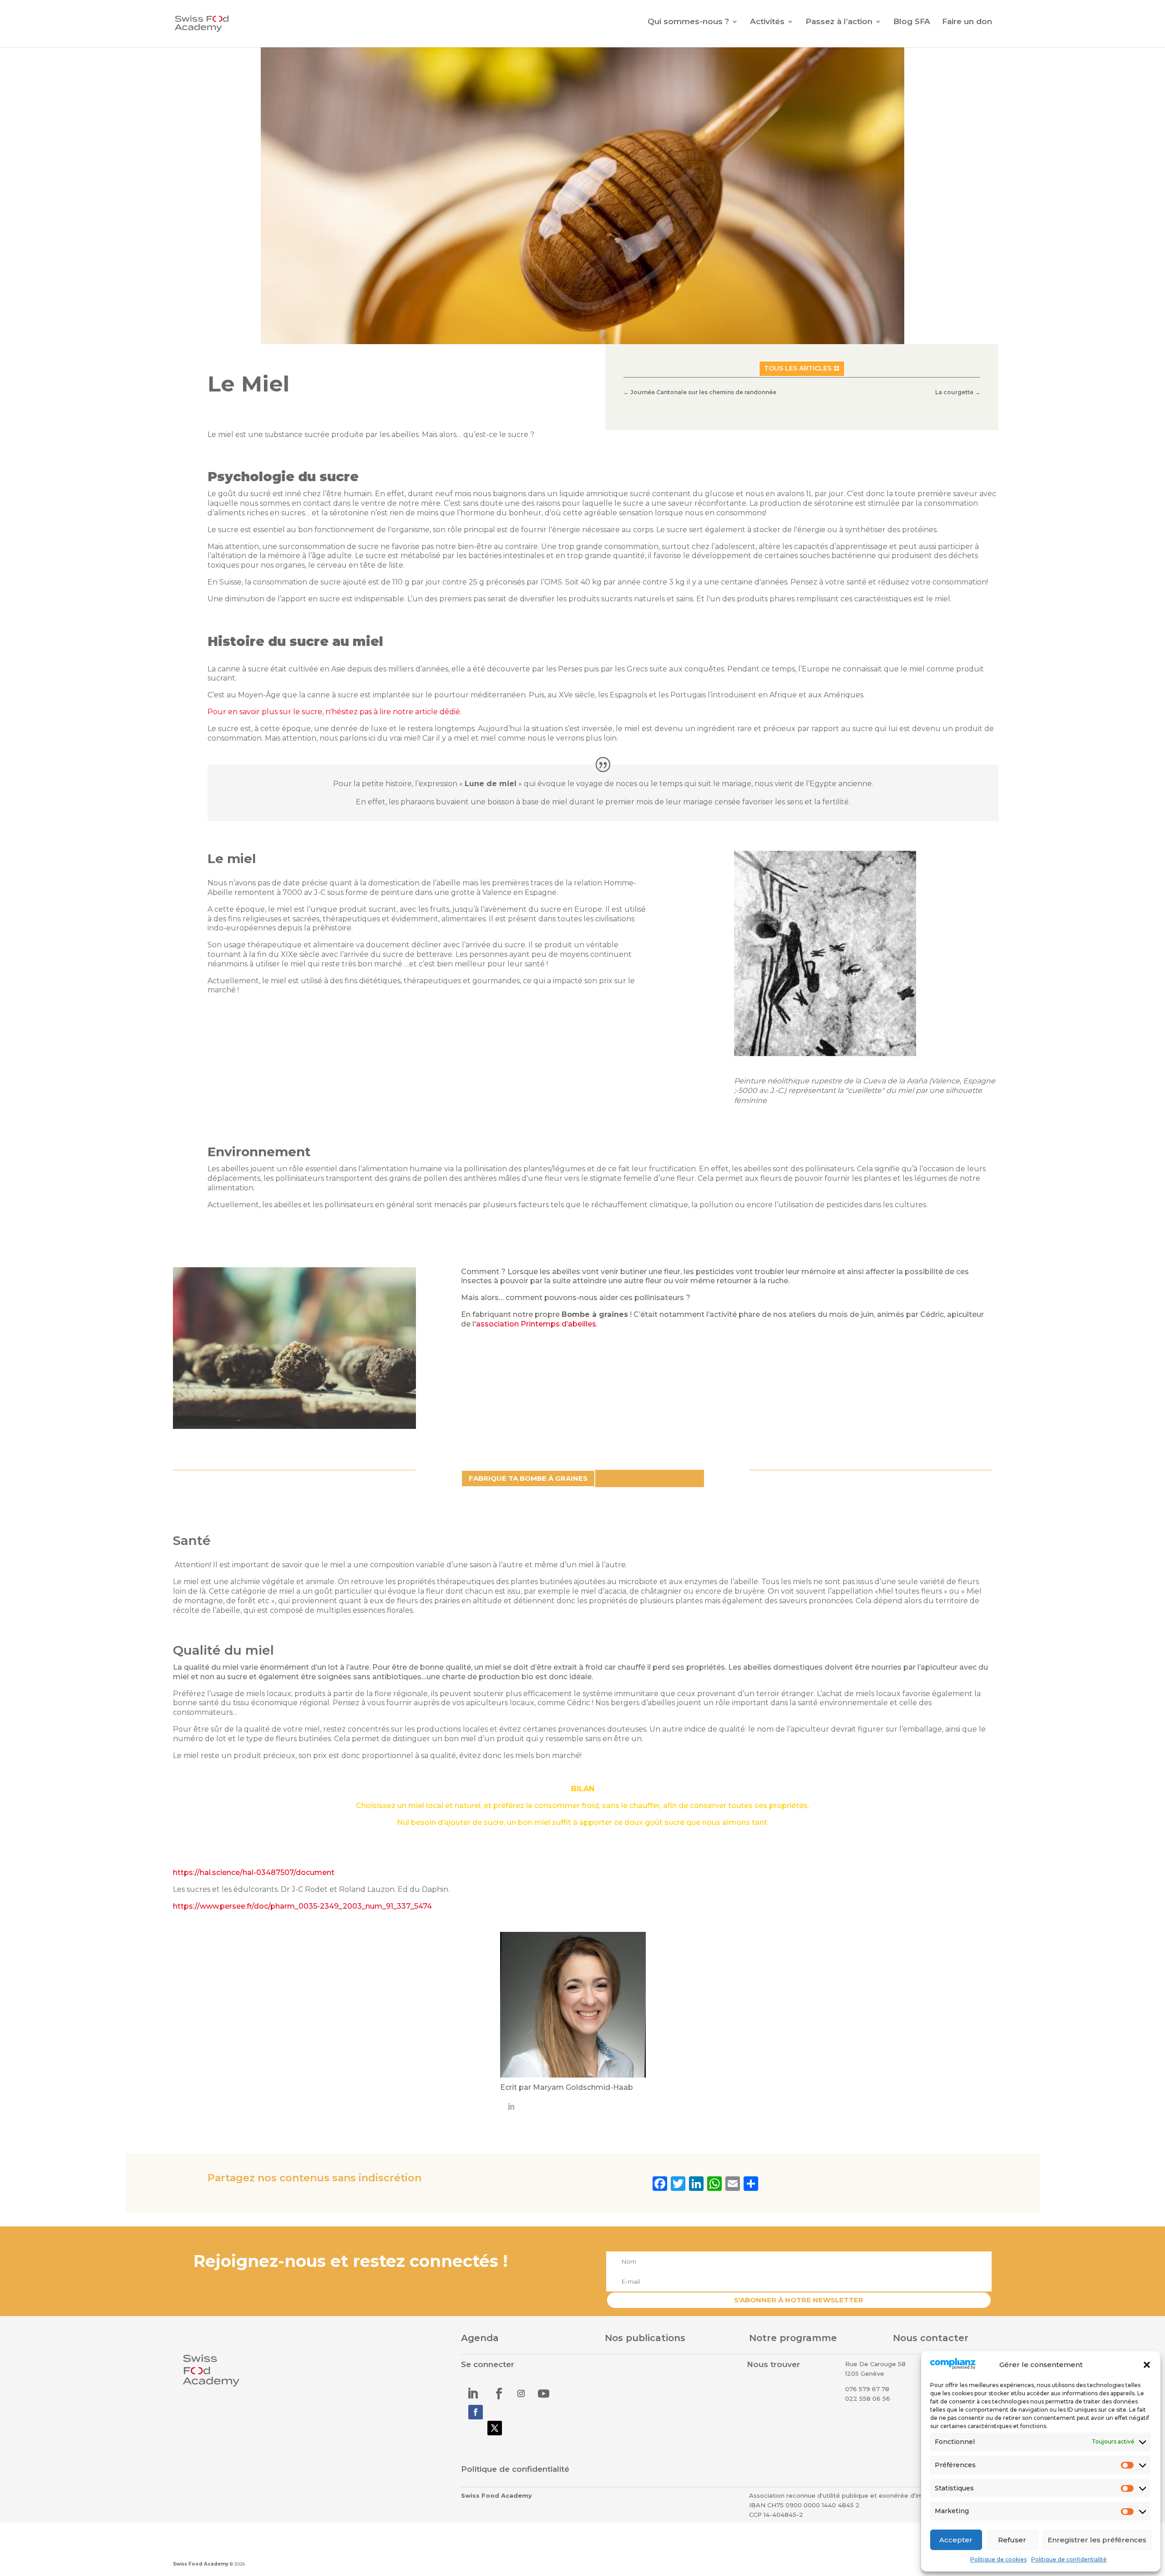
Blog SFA (912, 22)
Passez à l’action (839, 22)
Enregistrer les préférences (1097, 2540)
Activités (767, 22)
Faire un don (967, 22)
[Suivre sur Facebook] (499, 2393)
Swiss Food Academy (201, 2564)
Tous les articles (798, 368)
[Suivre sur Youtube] (543, 2393)
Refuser (1012, 2540)
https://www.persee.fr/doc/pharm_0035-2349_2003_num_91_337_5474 (302, 1906)
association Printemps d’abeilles (536, 1324)
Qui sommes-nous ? (688, 22)
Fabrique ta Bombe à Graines (528, 1478)
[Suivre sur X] (495, 2428)
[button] (1147, 2365)
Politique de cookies (998, 2559)
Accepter (956, 2540)
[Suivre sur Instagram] (521, 2393)
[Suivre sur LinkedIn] (472, 2393)
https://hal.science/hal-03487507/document (254, 1872)
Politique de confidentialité (1069, 2559)
